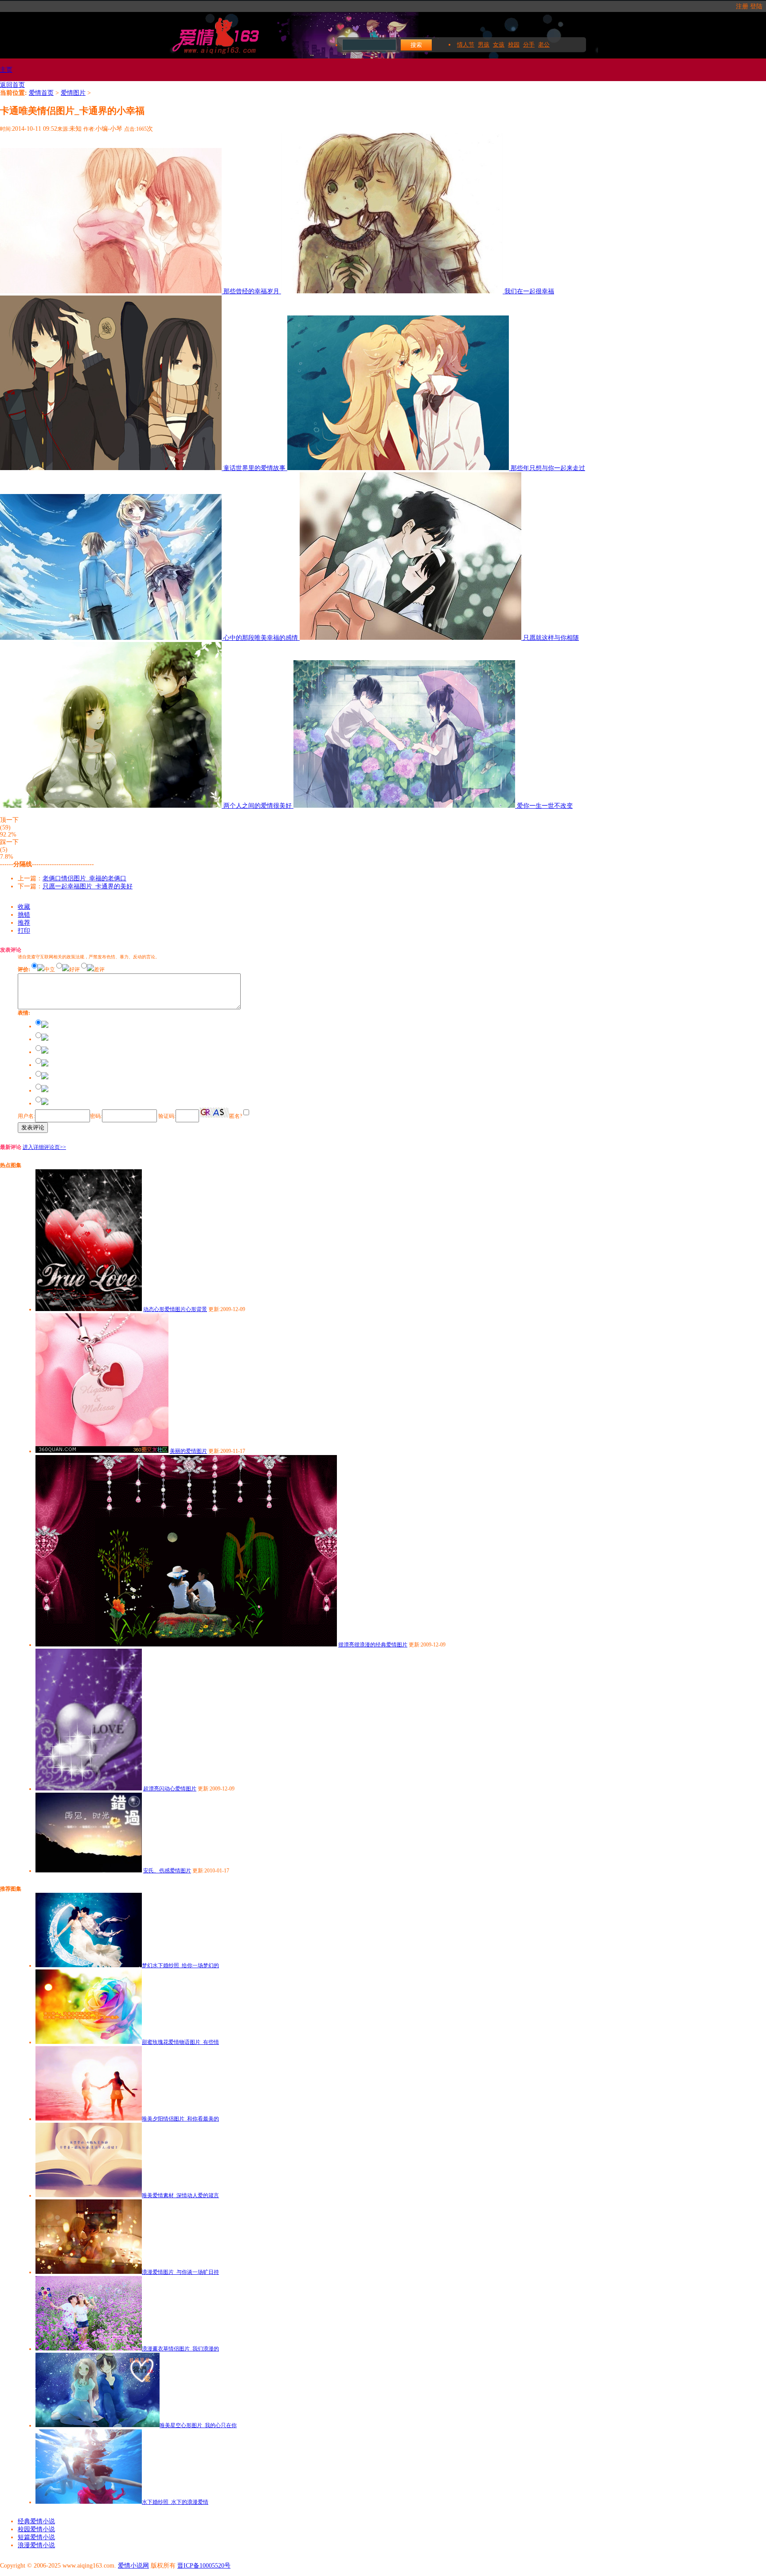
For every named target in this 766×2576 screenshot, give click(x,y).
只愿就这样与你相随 (551, 638)
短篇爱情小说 (36, 2537)
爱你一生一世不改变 (545, 806)
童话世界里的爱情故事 (255, 468)
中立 (50, 969)
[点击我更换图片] (214, 1113)
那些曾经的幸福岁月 (252, 291)
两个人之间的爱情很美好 (258, 806)
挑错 (24, 915)
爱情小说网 (133, 2566)
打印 (24, 931)
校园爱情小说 (36, 2529)
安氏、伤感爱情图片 (167, 1871)
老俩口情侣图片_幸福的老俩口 (84, 878)
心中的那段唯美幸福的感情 (262, 638)
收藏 (24, 907)
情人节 (466, 45)
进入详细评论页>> (44, 1147)
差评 (99, 969)
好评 (74, 969)
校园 (514, 45)
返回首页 (12, 85)
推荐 (24, 923)
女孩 (499, 45)
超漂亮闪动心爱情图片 (170, 1789)
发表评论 (33, 1127)
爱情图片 (73, 93)
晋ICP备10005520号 (204, 2566)
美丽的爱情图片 (188, 1451)
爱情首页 (41, 93)
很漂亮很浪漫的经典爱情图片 (373, 1645)
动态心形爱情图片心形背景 (175, 1309)
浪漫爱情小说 (36, 2545)
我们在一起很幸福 (529, 291)
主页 (6, 70)
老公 (544, 45)
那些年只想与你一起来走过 (548, 468)
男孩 (484, 45)
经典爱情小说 (36, 2521)
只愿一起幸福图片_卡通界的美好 (88, 886)
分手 (529, 45)
